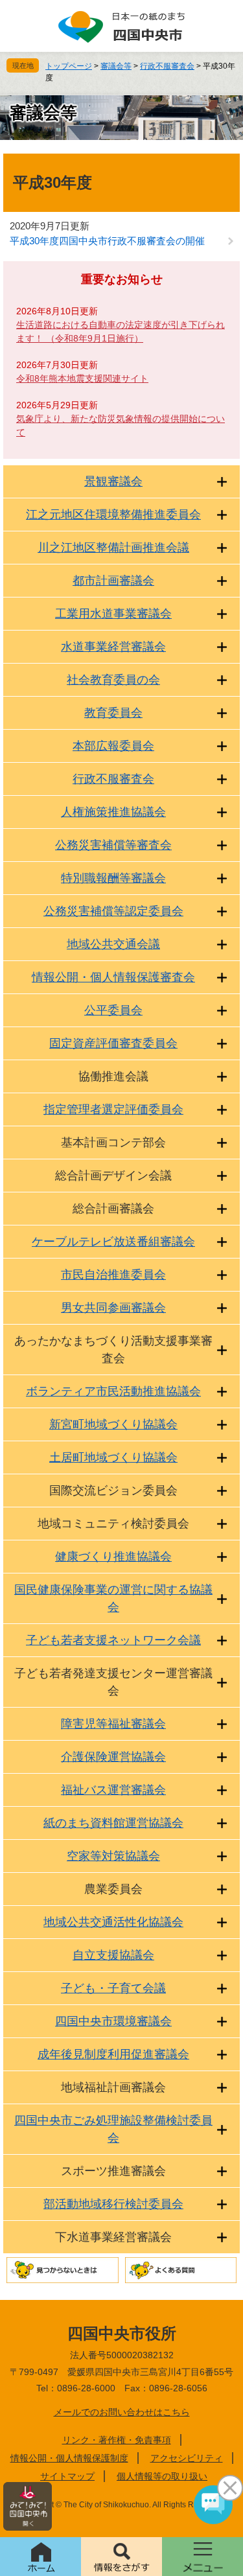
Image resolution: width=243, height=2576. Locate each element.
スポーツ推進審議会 (113, 2171)
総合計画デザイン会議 (113, 1176)
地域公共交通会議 (113, 944)
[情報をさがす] (121, 2557)
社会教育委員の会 (113, 680)
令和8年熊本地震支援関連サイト (82, 378)
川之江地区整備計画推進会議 (113, 548)
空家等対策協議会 (113, 1856)
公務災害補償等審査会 (113, 845)
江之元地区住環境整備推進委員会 (113, 515)
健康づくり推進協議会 (113, 1557)
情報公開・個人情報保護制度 (69, 2458)
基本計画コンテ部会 (113, 1143)
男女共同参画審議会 (113, 1308)
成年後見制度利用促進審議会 (113, 2054)
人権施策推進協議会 (113, 812)
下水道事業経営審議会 (113, 2237)
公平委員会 (113, 1010)
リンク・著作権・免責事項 (117, 2440)
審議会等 (116, 66)
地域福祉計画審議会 (113, 2087)
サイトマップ (67, 2476)
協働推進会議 (113, 1076)
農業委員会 (113, 1889)
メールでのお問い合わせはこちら (122, 2412)
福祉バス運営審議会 (113, 1790)
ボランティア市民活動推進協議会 (113, 1391)
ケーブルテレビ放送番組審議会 (113, 1242)
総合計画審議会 (113, 1209)
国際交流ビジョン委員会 (113, 1491)
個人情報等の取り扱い (162, 2476)
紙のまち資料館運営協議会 (113, 1823)
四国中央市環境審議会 (113, 2021)
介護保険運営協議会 (113, 1757)
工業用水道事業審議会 (113, 614)
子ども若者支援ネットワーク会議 (113, 1640)
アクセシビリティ (187, 2458)
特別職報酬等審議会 (113, 878)
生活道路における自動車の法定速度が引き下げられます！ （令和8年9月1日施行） (121, 331)
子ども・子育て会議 (113, 1988)
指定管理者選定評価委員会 (113, 1109)
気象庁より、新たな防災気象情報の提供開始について (121, 425)
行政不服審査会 (167, 66)
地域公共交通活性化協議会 (113, 1922)
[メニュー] (202, 2557)
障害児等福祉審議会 (113, 1724)
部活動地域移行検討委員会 (113, 2204)
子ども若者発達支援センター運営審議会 (113, 1682)
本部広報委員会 (113, 746)
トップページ (69, 66)
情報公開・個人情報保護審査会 (113, 977)
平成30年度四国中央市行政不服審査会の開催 (107, 241)
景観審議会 (113, 482)
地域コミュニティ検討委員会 (113, 1524)
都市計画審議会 (113, 581)
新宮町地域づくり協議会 (113, 1424)
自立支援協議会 (113, 1955)
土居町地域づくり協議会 (113, 1457)
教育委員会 (113, 713)
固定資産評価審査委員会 (113, 1043)
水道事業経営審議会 (113, 647)
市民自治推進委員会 (113, 1275)
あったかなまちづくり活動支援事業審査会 (113, 1350)
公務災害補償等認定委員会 (113, 911)
